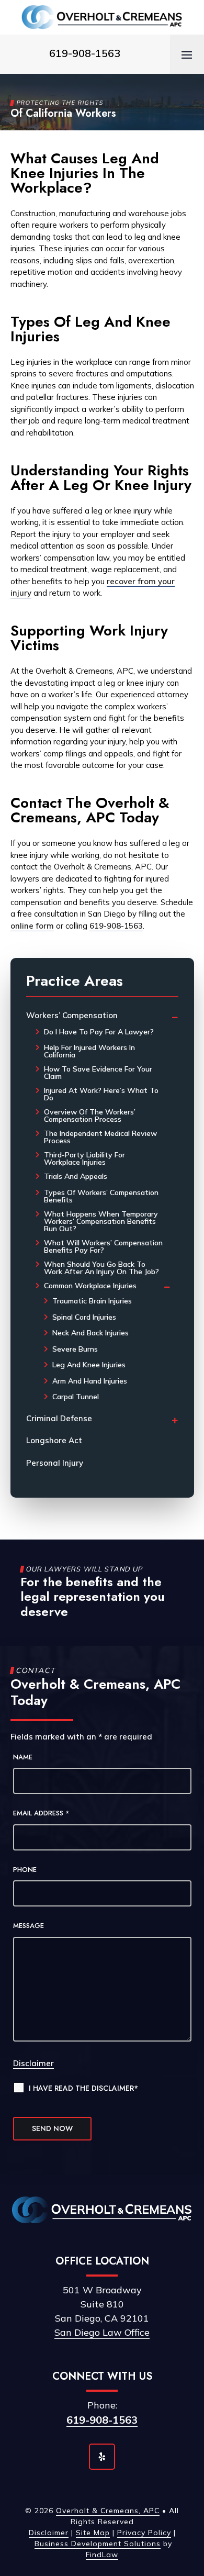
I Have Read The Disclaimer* (83, 2088)
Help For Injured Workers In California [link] (89, 1051)
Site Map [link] (93, 2533)
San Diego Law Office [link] (102, 2332)
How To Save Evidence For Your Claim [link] (98, 1073)
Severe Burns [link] (75, 1349)
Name (23, 1757)
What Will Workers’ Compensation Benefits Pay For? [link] (103, 1246)
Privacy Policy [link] (144, 2533)
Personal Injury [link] (55, 1463)
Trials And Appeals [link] (76, 1176)
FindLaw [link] (102, 2555)
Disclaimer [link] (49, 2533)
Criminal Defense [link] (59, 1418)
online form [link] (32, 926)
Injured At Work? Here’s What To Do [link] (101, 1094)
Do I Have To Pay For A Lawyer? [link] (99, 1032)
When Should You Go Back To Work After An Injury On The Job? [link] (101, 1268)
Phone (25, 1870)
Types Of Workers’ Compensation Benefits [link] (101, 1196)
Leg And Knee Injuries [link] (89, 1365)
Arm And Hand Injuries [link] (90, 1381)
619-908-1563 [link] (85, 53)
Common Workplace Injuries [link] (90, 1286)
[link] (102, 17)
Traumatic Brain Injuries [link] (92, 1301)
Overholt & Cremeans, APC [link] (108, 2511)
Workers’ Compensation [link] (72, 1015)
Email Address (41, 1813)
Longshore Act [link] (54, 1440)
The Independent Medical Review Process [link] (100, 1137)
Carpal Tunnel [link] (76, 1397)
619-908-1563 (102, 2420)
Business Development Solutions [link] (98, 2544)
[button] (187, 54)
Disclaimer (33, 2063)
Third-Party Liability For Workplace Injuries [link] (84, 1158)
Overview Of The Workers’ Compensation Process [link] (90, 1116)
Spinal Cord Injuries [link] (84, 1317)
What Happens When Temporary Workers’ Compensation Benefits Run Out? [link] (101, 1221)
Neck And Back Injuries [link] (90, 1333)
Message (29, 1926)
